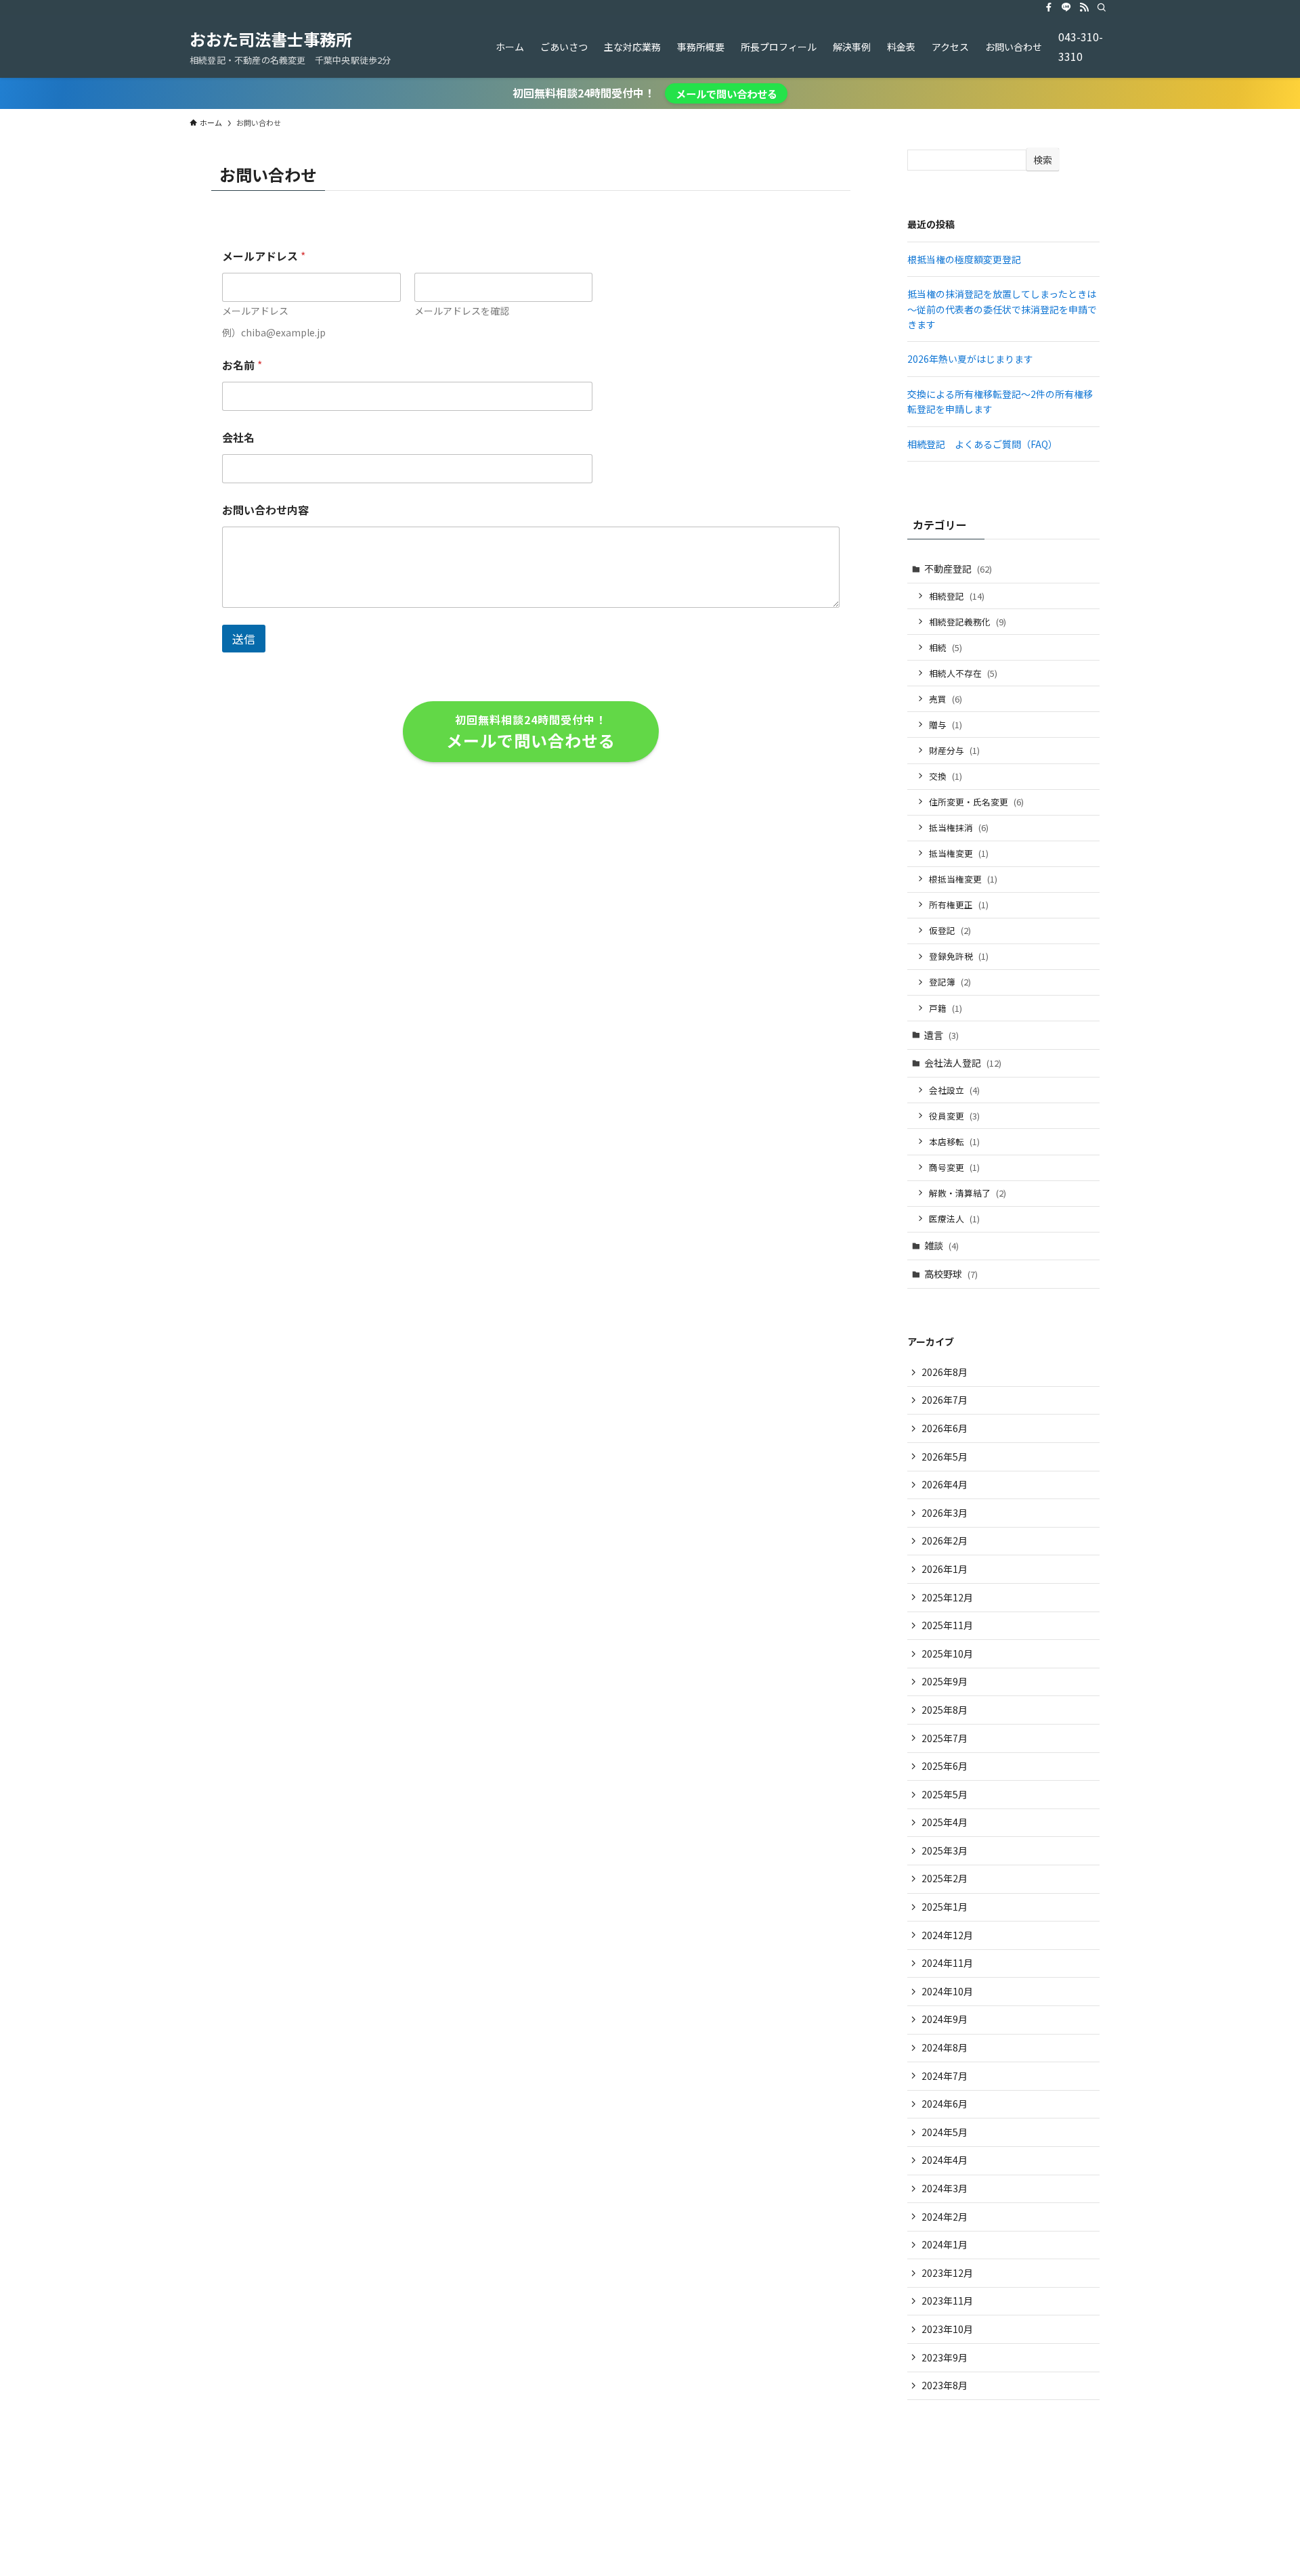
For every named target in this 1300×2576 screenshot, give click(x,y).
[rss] (1084, 7)
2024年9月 (945, 2019)
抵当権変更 (959, 853)
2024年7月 (945, 2076)
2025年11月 (947, 1625)
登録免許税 (959, 956)
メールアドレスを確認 (462, 311)
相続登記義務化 (968, 622)
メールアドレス (255, 311)
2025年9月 (945, 1681)
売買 (946, 699)
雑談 (941, 1245)
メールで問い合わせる (727, 93)
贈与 (946, 725)
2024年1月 (945, 2244)
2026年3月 (945, 1513)
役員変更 (954, 1116)
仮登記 (950, 930)
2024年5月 (945, 2132)
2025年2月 (945, 1878)
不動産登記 (958, 569)
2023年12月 (947, 2273)
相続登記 (957, 596)
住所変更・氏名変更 (976, 802)
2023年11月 (947, 2301)
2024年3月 (945, 2188)
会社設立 (954, 1090)
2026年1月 (945, 1569)
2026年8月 (945, 1372)
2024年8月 (945, 2047)
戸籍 (946, 1008)
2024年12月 (947, 1935)
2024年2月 (945, 2217)
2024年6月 (945, 2104)
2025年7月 (945, 1738)
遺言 (941, 1035)
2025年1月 (945, 1907)
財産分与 (954, 750)
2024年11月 (947, 1963)
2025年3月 (945, 1850)
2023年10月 (947, 2329)
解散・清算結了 (968, 1193)
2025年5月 (945, 1794)
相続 (946, 647)
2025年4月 (945, 1822)
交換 (946, 776)
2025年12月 (947, 1597)
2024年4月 (945, 2160)
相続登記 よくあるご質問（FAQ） (982, 444)
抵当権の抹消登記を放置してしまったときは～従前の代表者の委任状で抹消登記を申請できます (1002, 309)
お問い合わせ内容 (265, 510)
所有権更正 (959, 905)
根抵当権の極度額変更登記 (964, 259)
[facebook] (1049, 7)
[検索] (1102, 7)
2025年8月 (945, 1710)
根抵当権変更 (963, 879)
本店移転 (954, 1141)
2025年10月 (947, 1653)
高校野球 (951, 1274)
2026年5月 (945, 1457)
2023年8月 (945, 2385)
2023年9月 (945, 2357)
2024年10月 (947, 1991)
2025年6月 (945, 1766)
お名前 (242, 365)
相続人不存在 (963, 673)
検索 (1043, 160)
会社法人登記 (963, 1063)
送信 (244, 639)
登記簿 (950, 982)
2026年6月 (945, 1428)
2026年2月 (945, 1540)
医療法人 (954, 1219)
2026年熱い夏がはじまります (970, 359)
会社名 (238, 438)
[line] (1066, 7)
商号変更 (954, 1167)
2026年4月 (945, 1484)
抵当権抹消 (959, 827)
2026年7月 (945, 1400)
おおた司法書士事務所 (271, 39)
